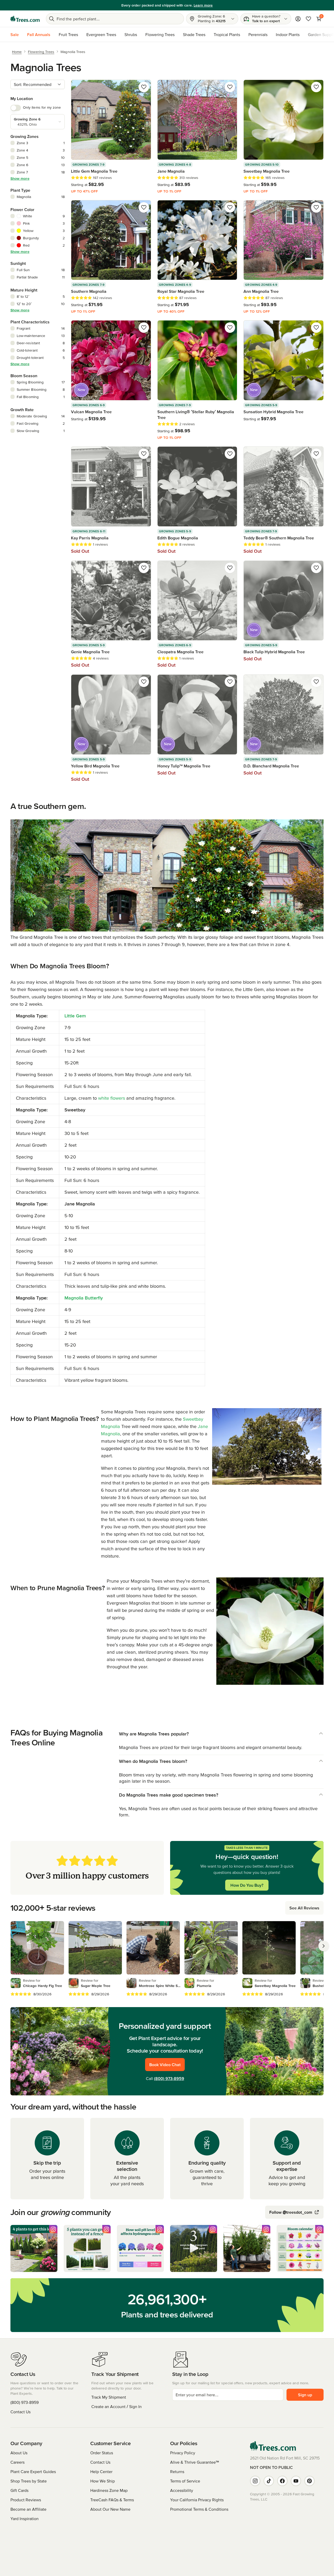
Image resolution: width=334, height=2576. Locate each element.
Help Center (101, 2472)
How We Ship (103, 2481)
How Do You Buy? (247, 1885)
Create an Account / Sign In (117, 2406)
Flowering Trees (160, 34)
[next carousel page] (324, 1946)
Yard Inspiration (25, 2519)
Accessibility (182, 2490)
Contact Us (20, 2412)
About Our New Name (110, 2509)
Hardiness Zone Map (109, 2490)
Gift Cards (19, 2490)
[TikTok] (269, 2481)
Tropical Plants (227, 34)
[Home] (25, 19)
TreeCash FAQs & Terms (112, 2500)
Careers (17, 2462)
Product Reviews (26, 2500)
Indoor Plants (288, 34)
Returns (177, 2472)
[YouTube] (296, 2481)
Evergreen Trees (101, 34)
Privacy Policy (183, 2453)
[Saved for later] (144, 87)
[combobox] (38, 84)
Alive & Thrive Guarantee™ (195, 2462)
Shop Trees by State (29, 2481)
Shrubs (131, 34)
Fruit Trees (68, 34)
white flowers (112, 1098)
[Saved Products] (308, 19)
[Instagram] (255, 2481)
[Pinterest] (309, 2481)
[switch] (16, 108)
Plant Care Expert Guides (33, 2472)
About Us (19, 2453)
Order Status (102, 2453)
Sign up (305, 2395)
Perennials (258, 34)
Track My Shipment (109, 2397)
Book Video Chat (165, 2065)
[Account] (298, 19)
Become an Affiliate (28, 2509)
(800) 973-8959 (169, 2078)
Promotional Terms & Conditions (199, 2509)
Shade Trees (194, 34)
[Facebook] (282, 2481)
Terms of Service (185, 2481)
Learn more (203, 5)
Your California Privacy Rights (197, 2500)
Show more (20, 178)
